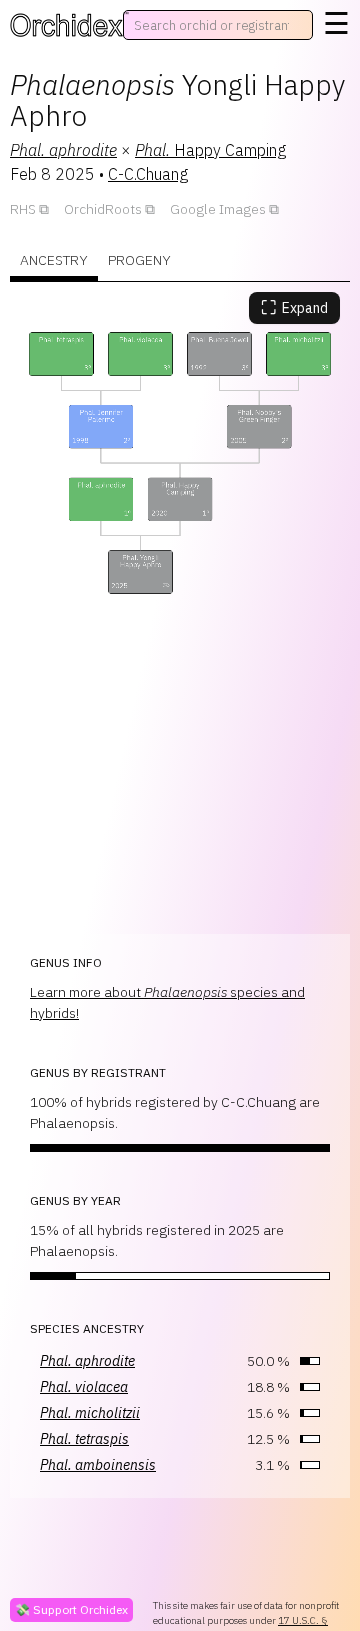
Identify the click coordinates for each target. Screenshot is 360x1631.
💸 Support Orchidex (71, 1609)
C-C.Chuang (148, 174)
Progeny (139, 260)
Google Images (218, 209)
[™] (66, 25)
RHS (23, 209)
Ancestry (54, 260)
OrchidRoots (103, 209)
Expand (294, 307)
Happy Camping (210, 150)
